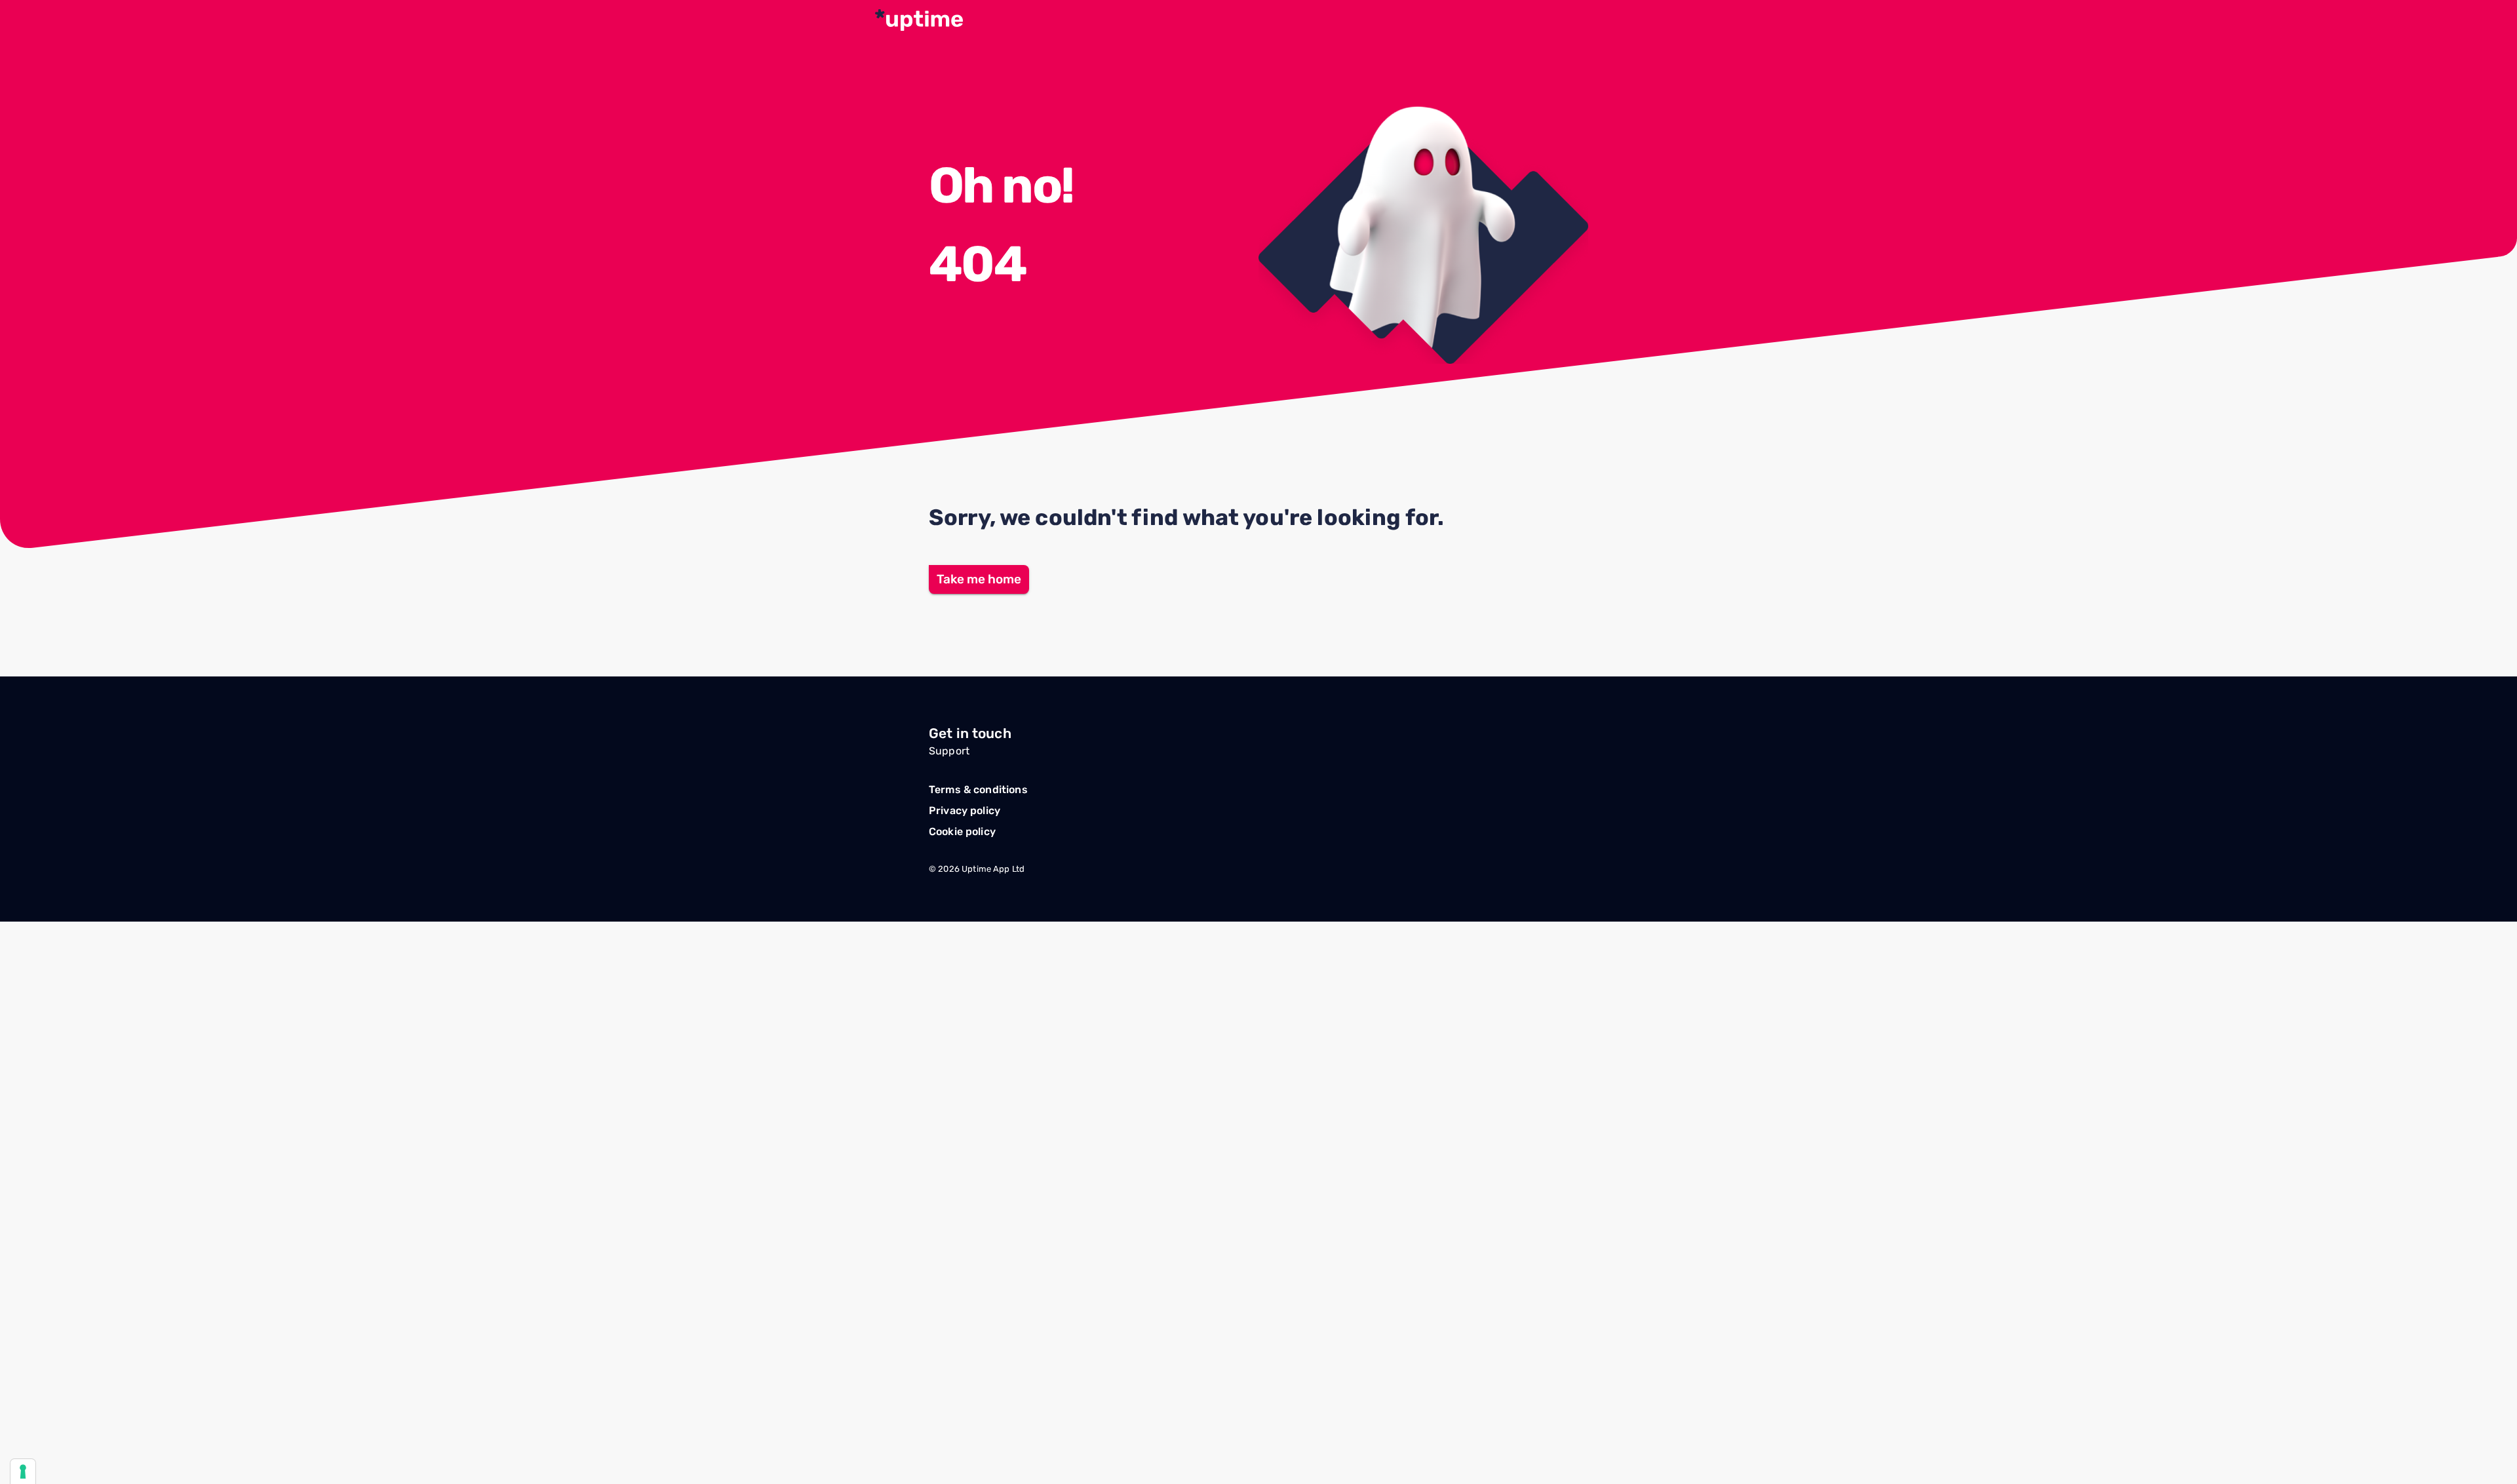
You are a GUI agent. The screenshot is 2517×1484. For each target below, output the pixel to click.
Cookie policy (962, 831)
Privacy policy (965, 810)
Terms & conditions (978, 790)
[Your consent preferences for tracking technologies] (23, 1472)
